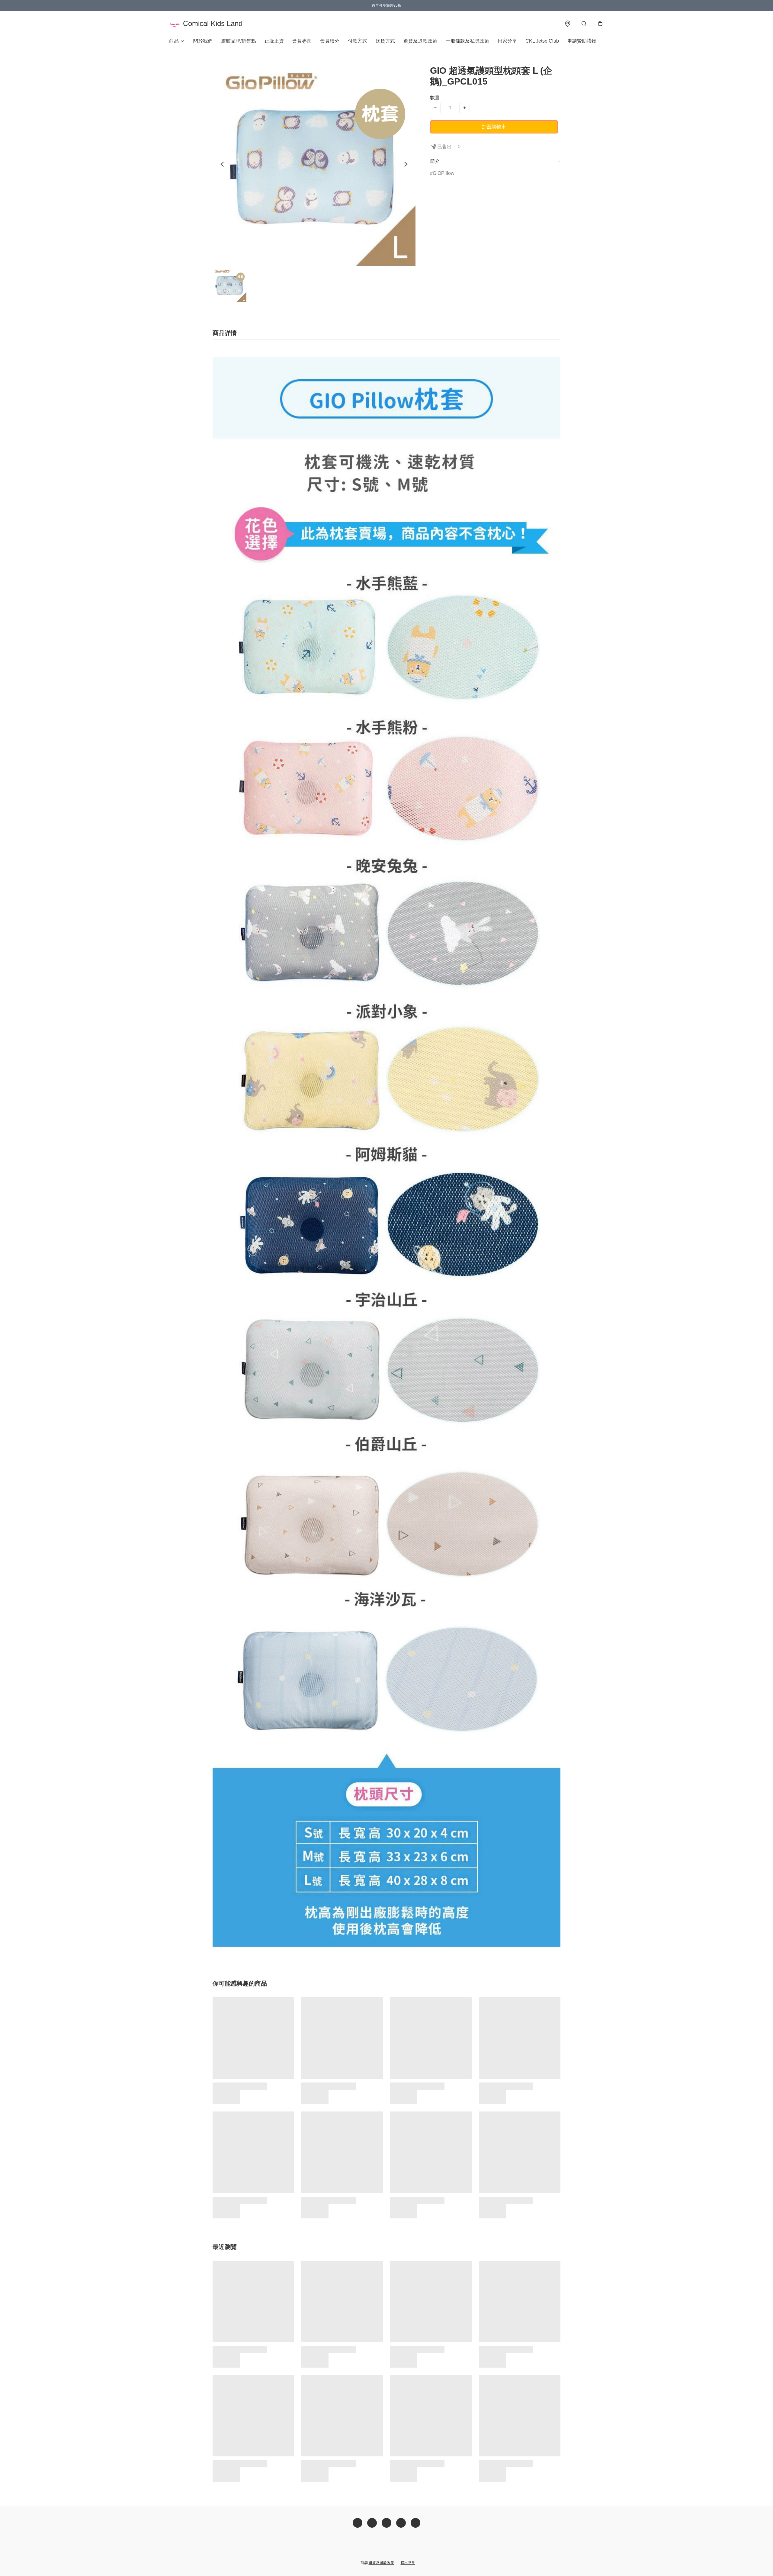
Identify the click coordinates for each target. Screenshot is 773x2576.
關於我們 (203, 41)
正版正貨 (274, 41)
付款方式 (358, 41)
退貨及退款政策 (420, 41)
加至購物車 (494, 127)
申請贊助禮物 (582, 41)
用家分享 (507, 41)
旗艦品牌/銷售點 (239, 41)
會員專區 (302, 41)
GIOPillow (444, 173)
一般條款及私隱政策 (467, 41)
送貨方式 (385, 41)
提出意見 (408, 2563)
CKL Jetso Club (542, 41)
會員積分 (330, 41)
